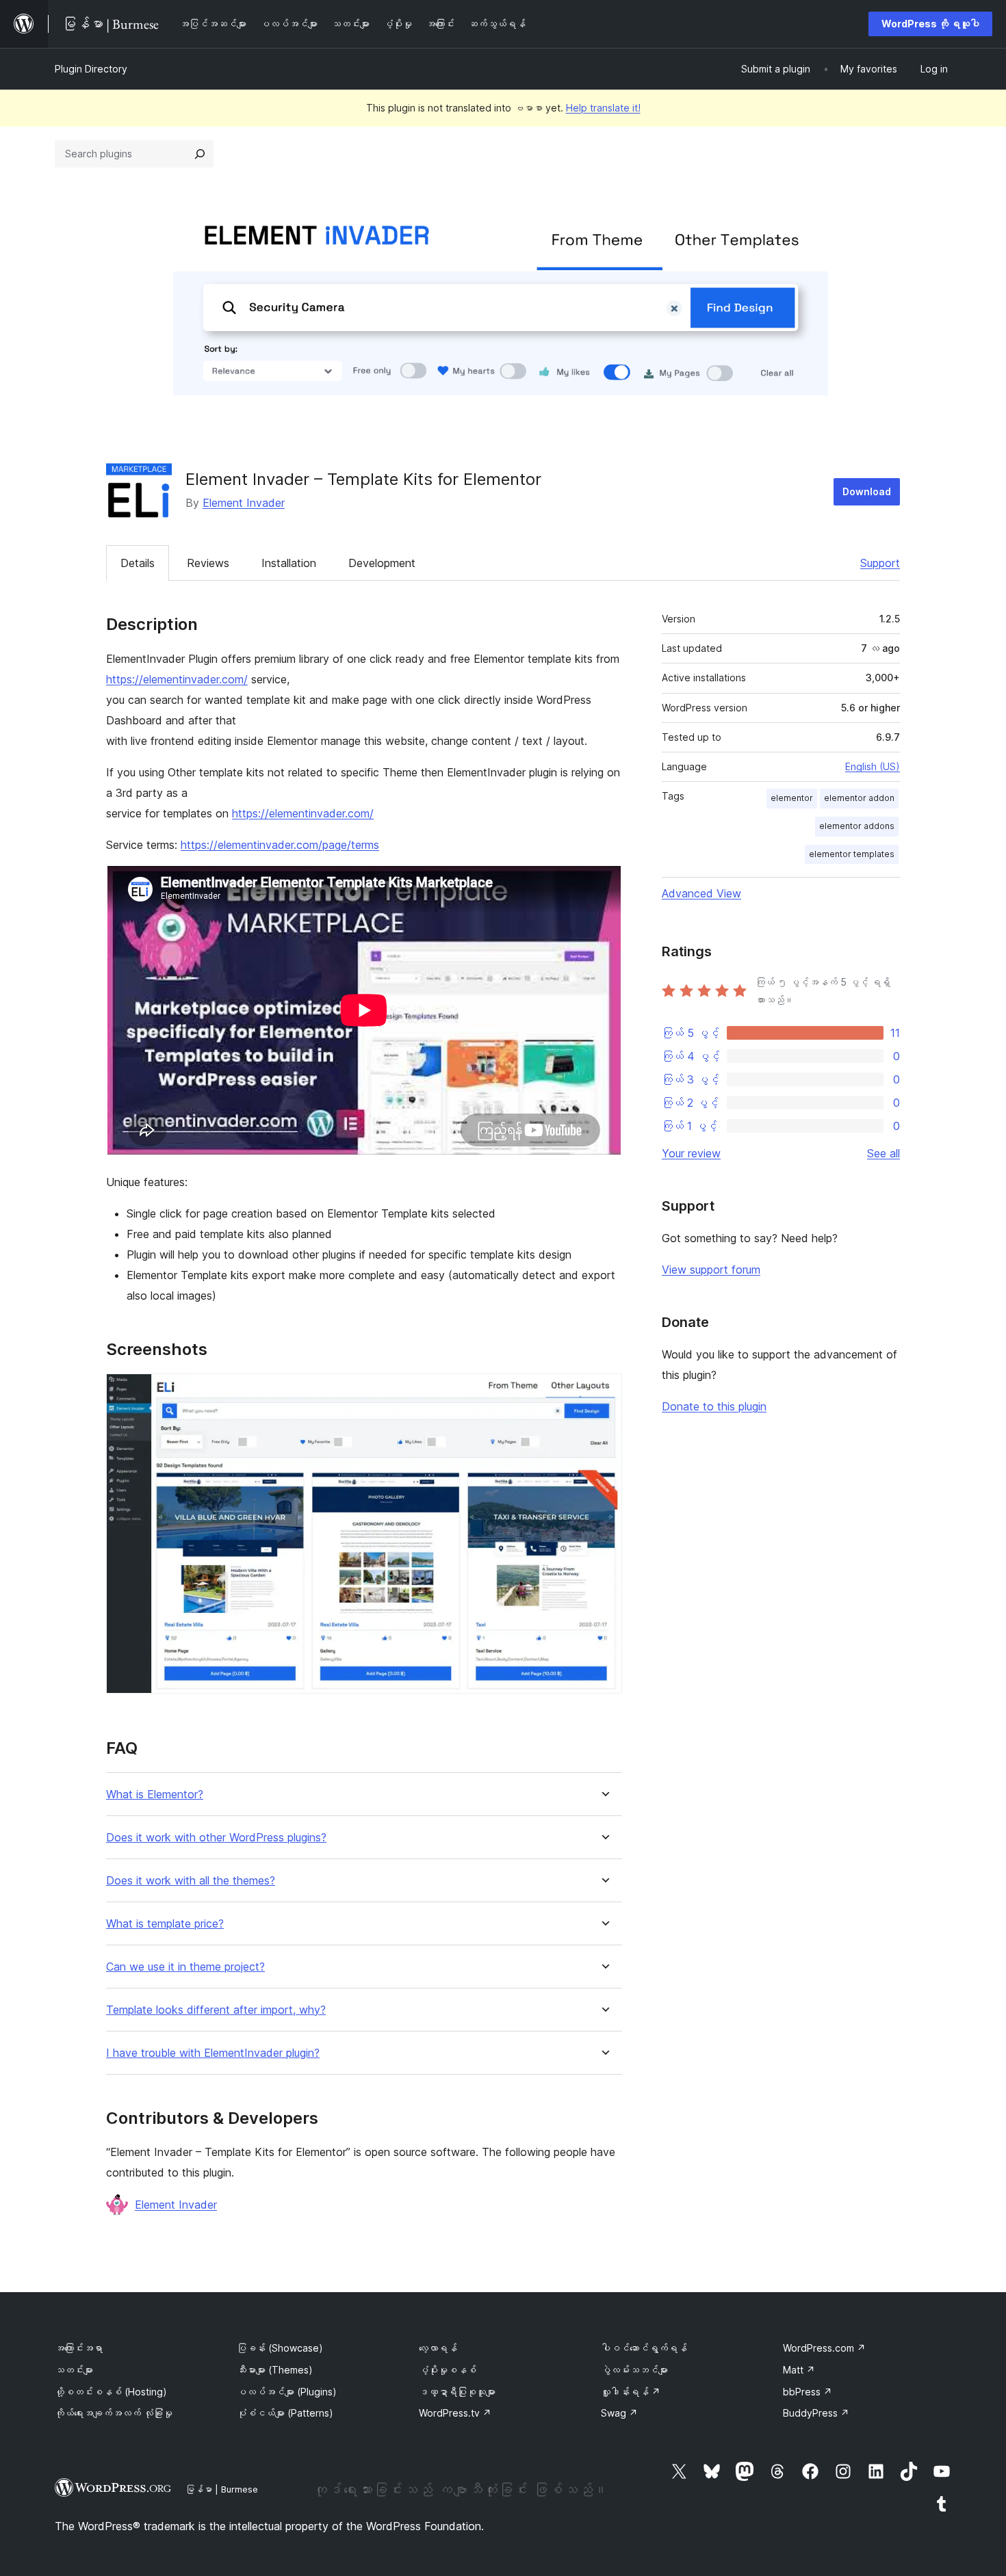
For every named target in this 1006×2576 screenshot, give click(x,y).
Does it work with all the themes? (191, 1881)
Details (138, 563)
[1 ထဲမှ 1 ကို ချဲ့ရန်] (604, 1392)
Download (867, 491)
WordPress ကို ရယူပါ (930, 24)
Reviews (208, 563)
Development (382, 563)
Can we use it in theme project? (185, 1967)
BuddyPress (816, 2413)
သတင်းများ (74, 2370)
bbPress (808, 2392)
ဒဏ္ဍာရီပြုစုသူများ (457, 2392)
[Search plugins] (200, 154)
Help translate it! (603, 108)
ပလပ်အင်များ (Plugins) (287, 2392)
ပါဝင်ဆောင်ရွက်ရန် (644, 2348)
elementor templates (852, 854)
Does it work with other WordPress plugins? (216, 1838)
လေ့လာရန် (438, 2348)
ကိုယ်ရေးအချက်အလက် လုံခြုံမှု (114, 2413)
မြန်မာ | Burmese (222, 2489)
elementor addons (857, 826)
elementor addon (859, 798)
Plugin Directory (91, 69)
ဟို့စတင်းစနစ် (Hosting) (111, 2392)
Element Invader (244, 503)
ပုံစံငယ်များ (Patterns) (285, 2413)
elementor (792, 798)
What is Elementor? (155, 1795)
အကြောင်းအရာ (79, 2348)
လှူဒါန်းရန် (631, 2392)
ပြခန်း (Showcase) (280, 2348)
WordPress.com (824, 2348)
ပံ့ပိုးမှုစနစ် (448, 2370)
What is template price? (165, 1924)
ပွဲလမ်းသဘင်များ (634, 2370)
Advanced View (701, 893)
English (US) (873, 766)
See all (884, 1153)
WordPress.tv (455, 2413)
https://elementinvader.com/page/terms (280, 845)
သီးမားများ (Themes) (275, 2370)
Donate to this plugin (714, 1406)
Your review (691, 1153)
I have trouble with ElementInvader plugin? (213, 2053)
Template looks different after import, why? (216, 2010)
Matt (799, 2370)
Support (880, 563)
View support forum (711, 1270)
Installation (289, 563)
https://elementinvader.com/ (177, 679)
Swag (619, 2413)
